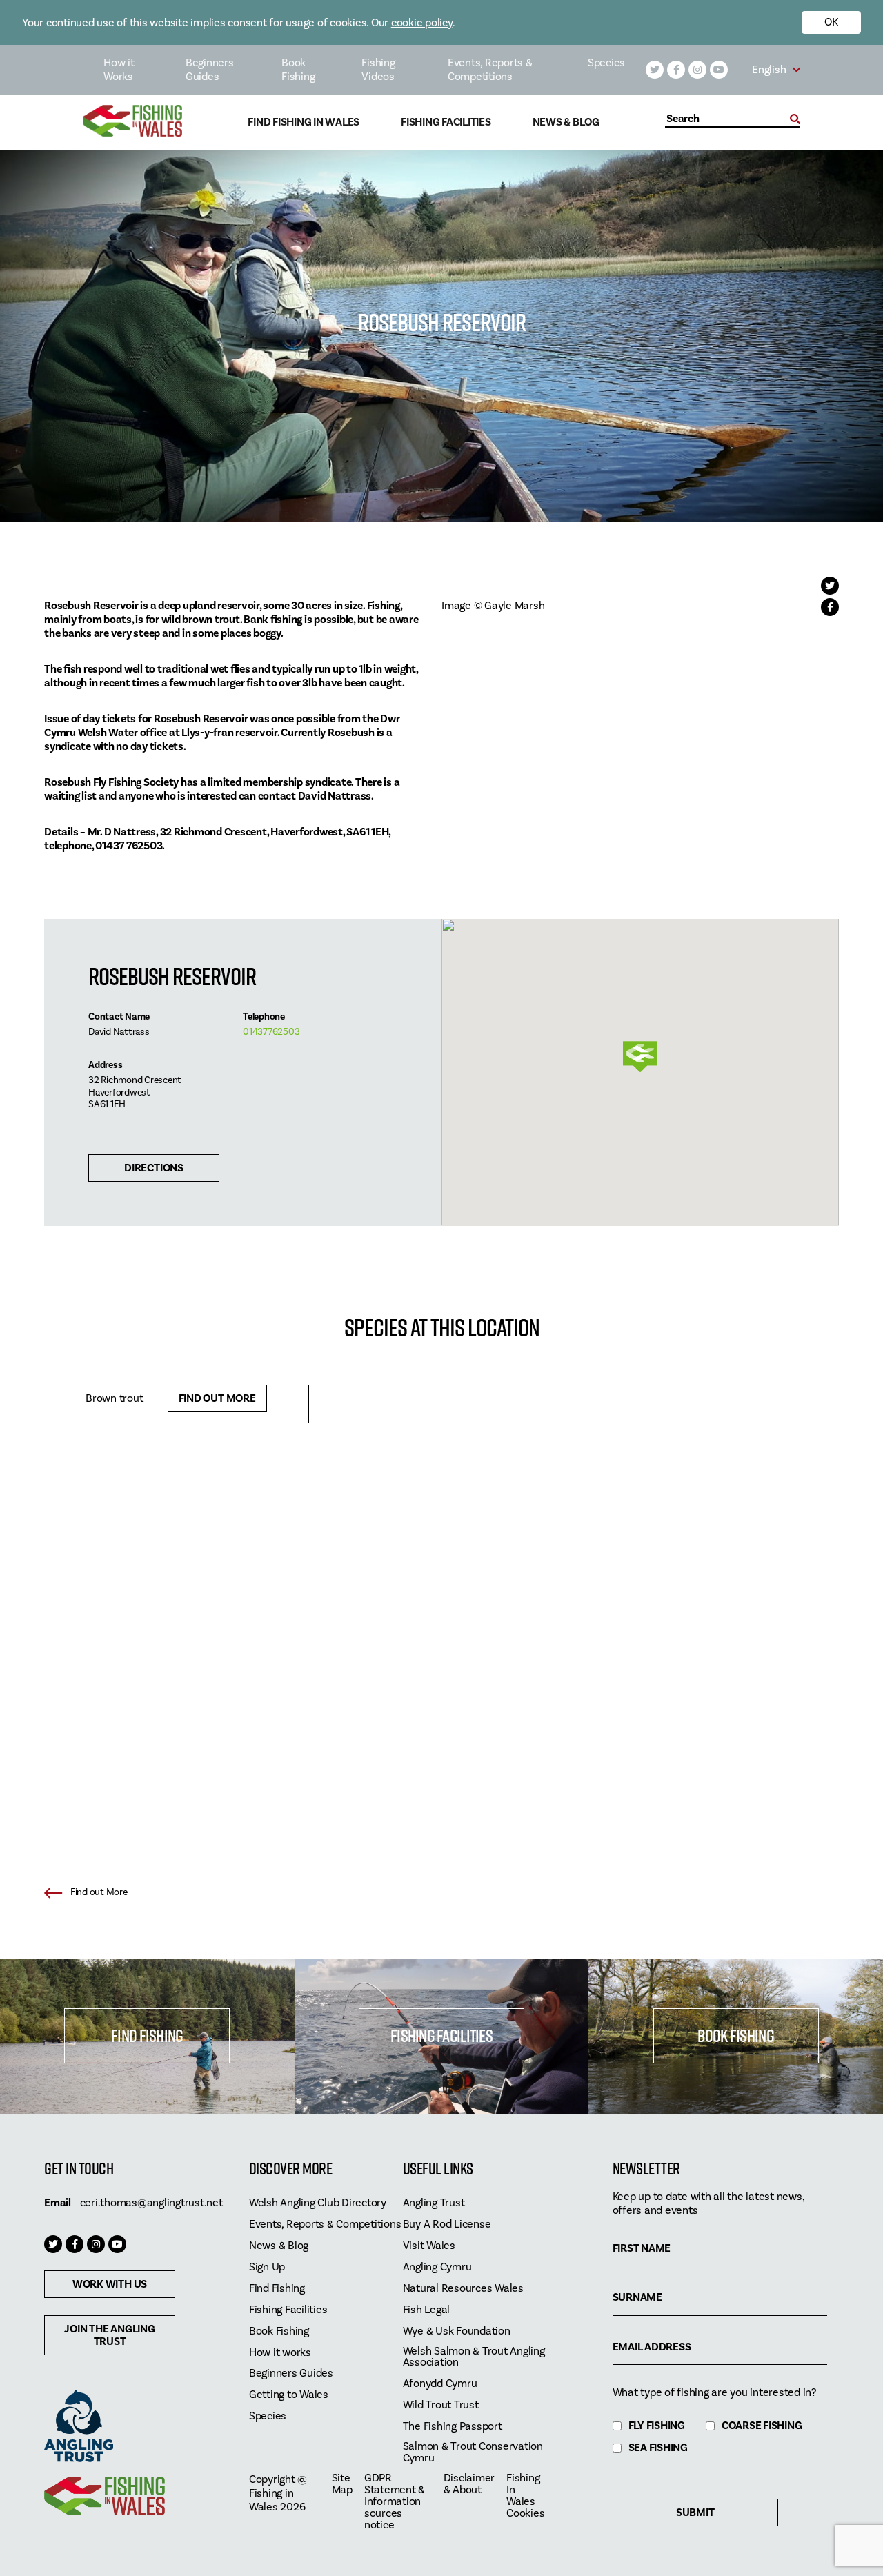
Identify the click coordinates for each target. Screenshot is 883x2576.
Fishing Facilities (446, 122)
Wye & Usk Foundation (457, 2331)
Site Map (342, 2484)
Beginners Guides (210, 70)
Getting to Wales (289, 2395)
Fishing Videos (378, 70)
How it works (280, 2353)
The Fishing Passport (453, 2427)
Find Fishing (147, 2035)
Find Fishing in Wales (304, 122)
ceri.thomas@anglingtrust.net (151, 2203)
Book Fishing (298, 70)
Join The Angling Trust (109, 2335)
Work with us (110, 2284)
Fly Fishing (657, 2426)
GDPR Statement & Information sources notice (395, 2502)
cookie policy (422, 23)
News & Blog (566, 122)
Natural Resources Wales (463, 2289)
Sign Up (267, 2267)
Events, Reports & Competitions (490, 70)
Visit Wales (429, 2246)
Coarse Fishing (762, 2426)
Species (606, 63)
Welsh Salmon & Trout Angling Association (474, 2357)
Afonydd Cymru (440, 2384)
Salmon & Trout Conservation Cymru (473, 2453)
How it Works (119, 70)
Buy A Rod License (447, 2225)
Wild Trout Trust (441, 2405)
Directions (154, 1168)
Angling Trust (434, 2203)
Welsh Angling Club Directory (318, 2203)
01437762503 (271, 1032)
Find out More (217, 1398)
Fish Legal (427, 2310)
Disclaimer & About (469, 2484)
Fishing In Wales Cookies (525, 2496)
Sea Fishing (658, 2448)
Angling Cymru (437, 2267)
